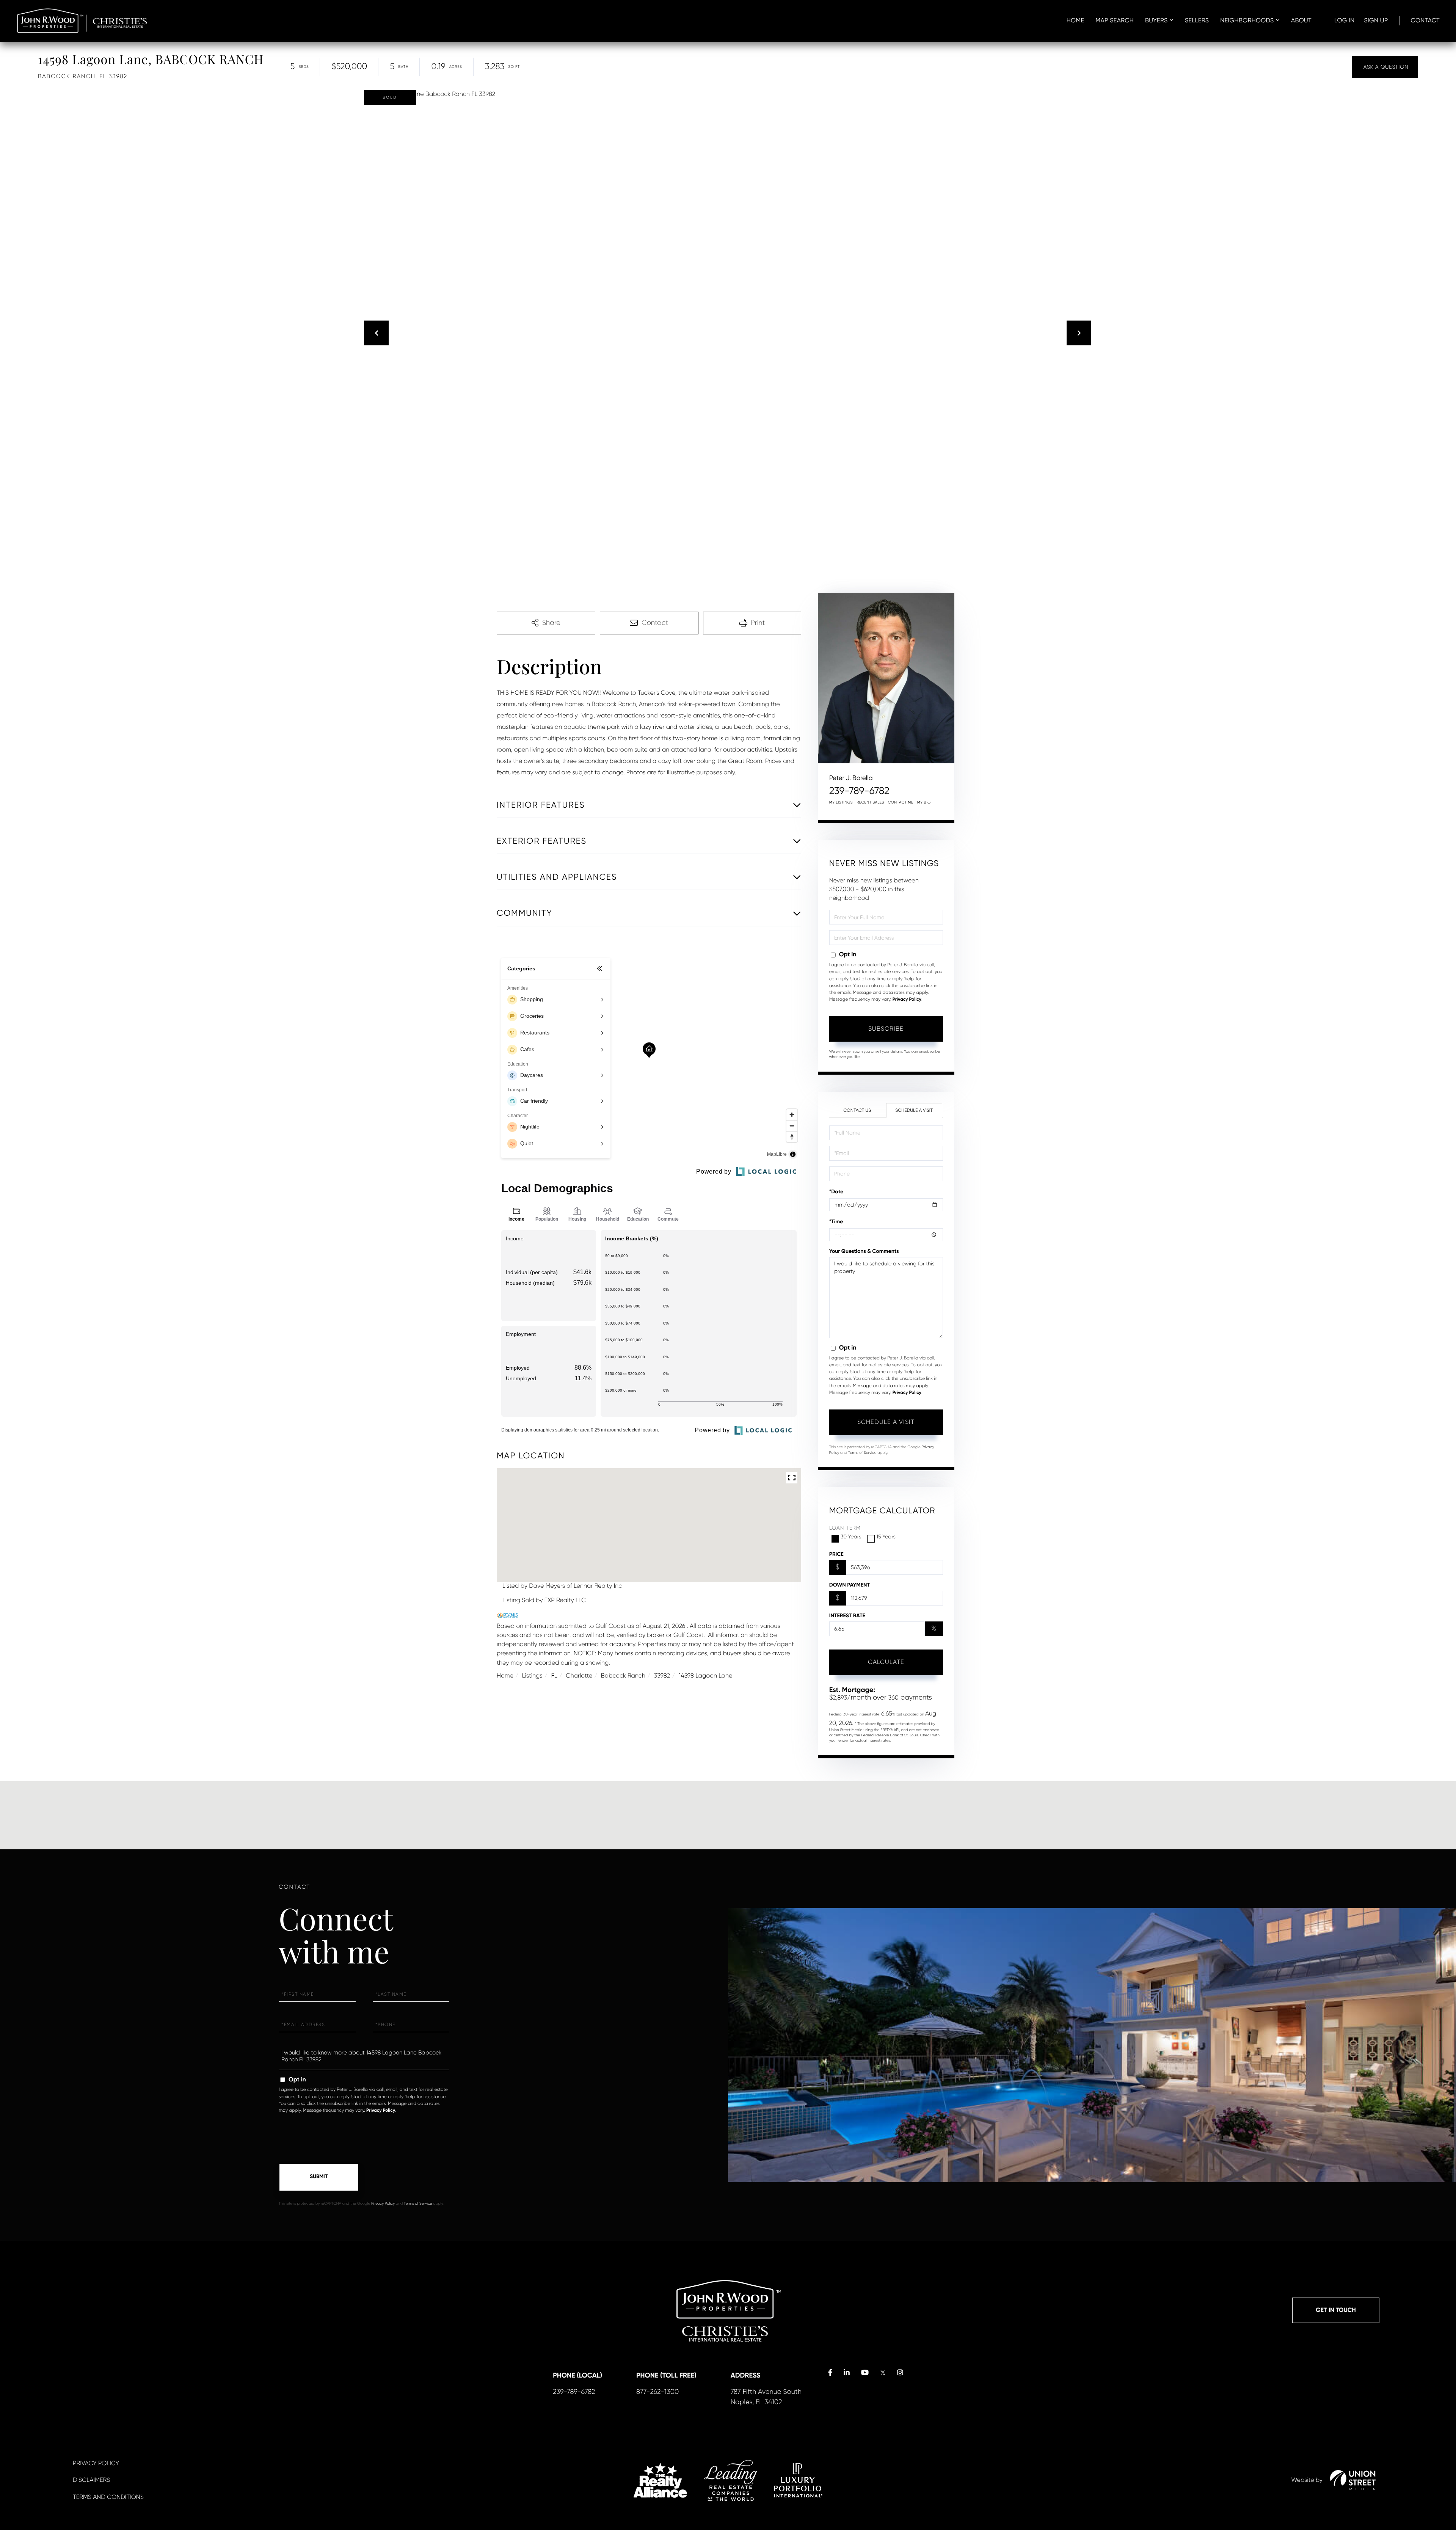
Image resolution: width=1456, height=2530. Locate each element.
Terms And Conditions (108, 2497)
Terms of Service (862, 1453)
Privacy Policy (907, 1000)
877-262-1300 (657, 2392)
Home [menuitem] (1076, 20)
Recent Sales (870, 803)
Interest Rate (847, 1616)
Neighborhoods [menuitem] (1247, 20)
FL (554, 1675)
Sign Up (1376, 20)
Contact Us (857, 1110)
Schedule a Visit (914, 1110)
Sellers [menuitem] (1197, 20)
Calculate (886, 1662)
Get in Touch (1336, 2310)
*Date (836, 1192)
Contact (1425, 20)
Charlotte (579, 1675)
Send (319, 2177)
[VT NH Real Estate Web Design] (1353, 2480)
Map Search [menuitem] (1115, 20)
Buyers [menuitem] (1156, 20)
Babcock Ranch (623, 1675)
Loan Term (845, 1528)
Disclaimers (91, 2480)
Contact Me (901, 803)
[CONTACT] (1385, 67)
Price (836, 1554)
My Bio (924, 803)
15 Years (886, 1537)
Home (505, 1675)
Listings (532, 1675)
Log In (1345, 20)
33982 (662, 1675)
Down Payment (850, 1585)
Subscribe (886, 1029)
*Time (836, 1222)
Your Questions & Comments (864, 1251)
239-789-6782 (859, 791)
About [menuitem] (1301, 20)
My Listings (841, 803)
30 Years (851, 1537)
